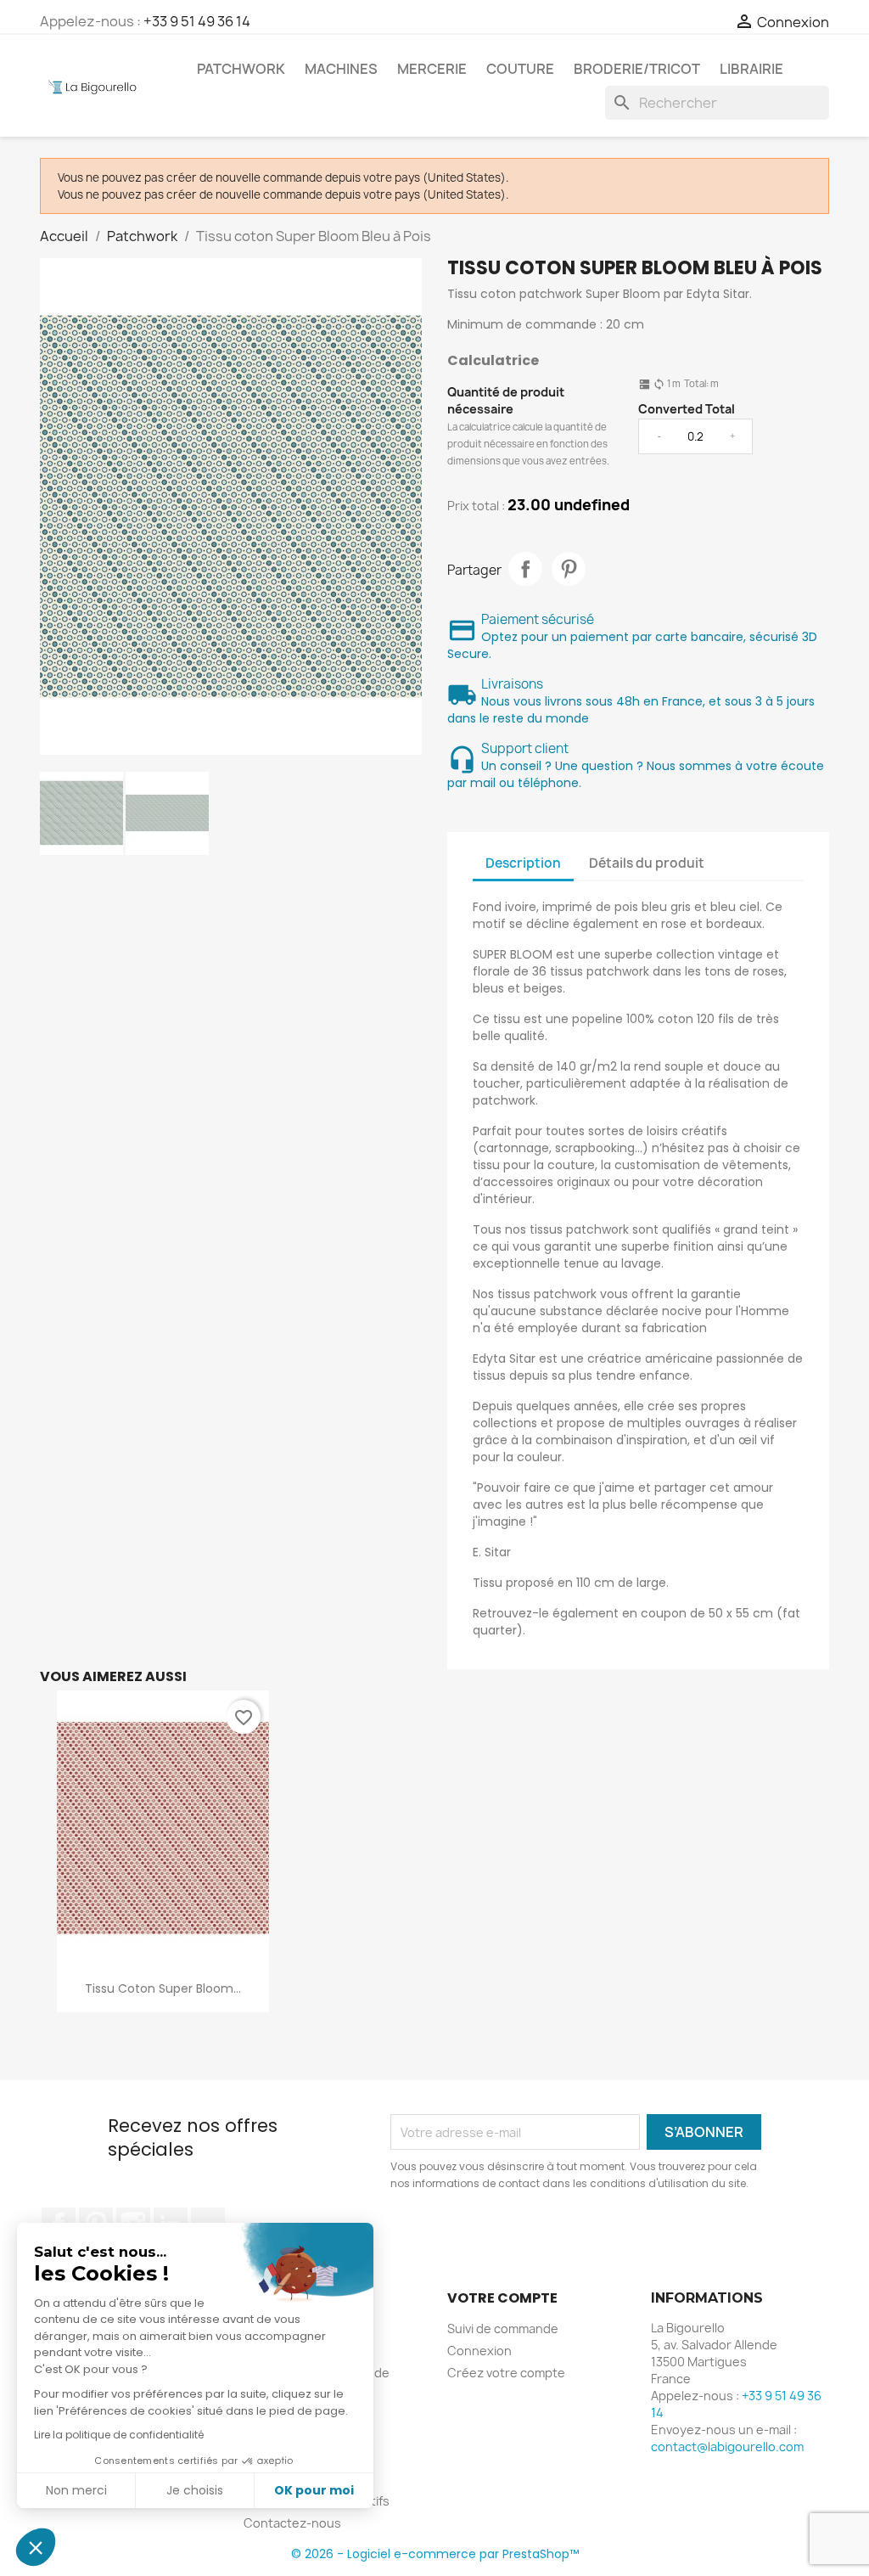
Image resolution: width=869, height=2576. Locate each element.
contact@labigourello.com (727, 2447)
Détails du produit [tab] (647, 863)
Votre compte (502, 2298)
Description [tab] (523, 863)
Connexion (479, 2351)
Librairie (751, 69)
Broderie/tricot (637, 69)
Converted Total (687, 409)
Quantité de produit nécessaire (506, 400)
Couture (520, 69)
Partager (525, 569)
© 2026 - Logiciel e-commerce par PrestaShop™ (435, 2554)
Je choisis (195, 2490)
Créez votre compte (506, 2373)
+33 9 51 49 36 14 (197, 21)
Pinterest (569, 569)
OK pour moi (314, 2490)
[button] (36, 2547)
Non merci (76, 2490)
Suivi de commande (503, 2329)
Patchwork (241, 69)
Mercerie (432, 69)
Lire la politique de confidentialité (119, 2435)
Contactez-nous (292, 2523)
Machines (341, 69)
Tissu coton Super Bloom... (163, 1988)
